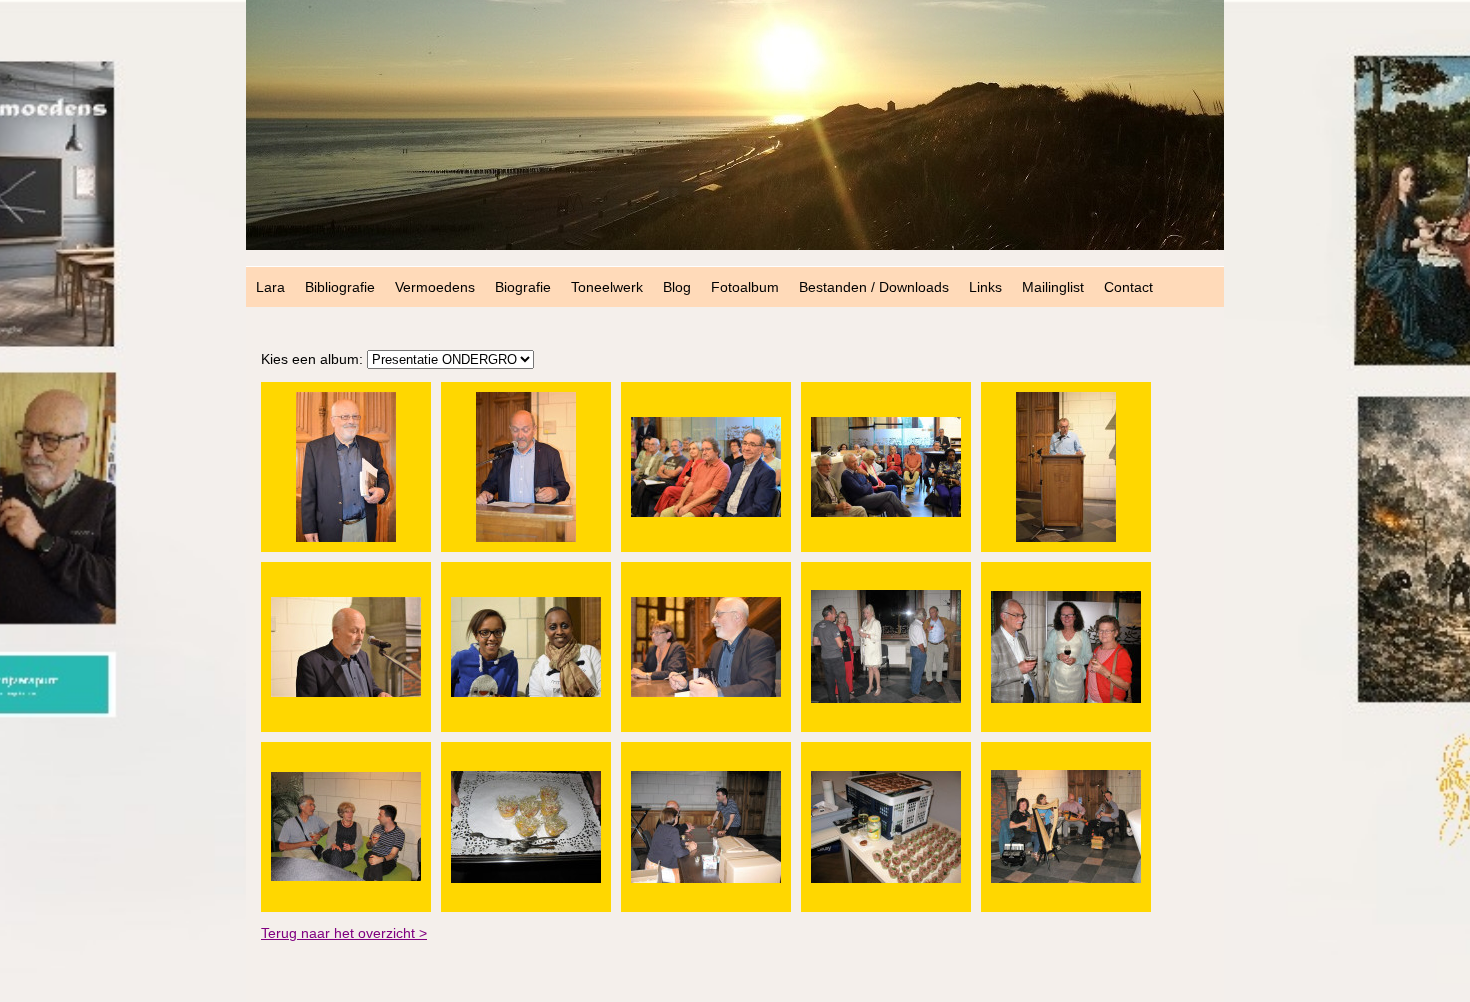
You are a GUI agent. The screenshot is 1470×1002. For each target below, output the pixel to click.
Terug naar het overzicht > (344, 933)
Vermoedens (435, 287)
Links (985, 287)
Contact (1128, 287)
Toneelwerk (607, 287)
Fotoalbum (745, 287)
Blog (677, 287)
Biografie (523, 287)
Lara (270, 287)
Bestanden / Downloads (874, 287)
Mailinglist (1053, 287)
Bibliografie (340, 287)
